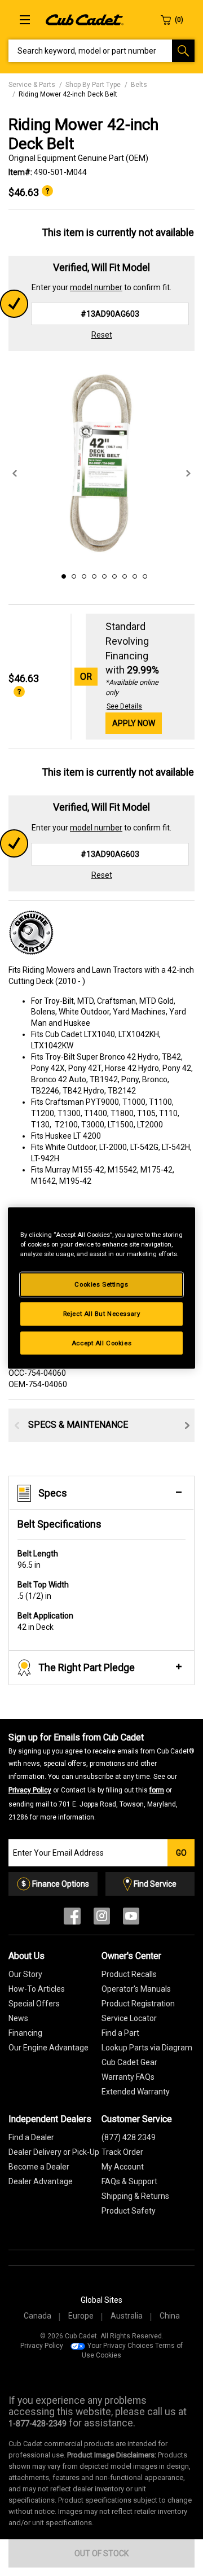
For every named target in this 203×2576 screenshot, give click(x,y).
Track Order (122, 2152)
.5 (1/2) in (43, 1590)
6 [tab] (113, 575)
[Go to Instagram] (102, 1919)
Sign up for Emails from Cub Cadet (101, 1777)
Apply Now (134, 723)
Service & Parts (32, 85)
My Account (123, 2167)
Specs (53, 1493)
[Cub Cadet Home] (85, 19)
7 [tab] (123, 575)
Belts (139, 85)
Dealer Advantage (41, 2181)
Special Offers (34, 2004)
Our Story (25, 1974)
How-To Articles (37, 1989)
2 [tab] (72, 575)
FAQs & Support (129, 2181)
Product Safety (129, 2211)
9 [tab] (143, 575)
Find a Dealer (31, 2137)
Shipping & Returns (135, 2196)
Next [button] (188, 474)
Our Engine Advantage (48, 2048)
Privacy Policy (30, 1790)
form (157, 1790)
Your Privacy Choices (120, 2346)
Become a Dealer (39, 2167)
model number (96, 287)
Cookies (109, 2355)
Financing (25, 2033)
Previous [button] (15, 474)
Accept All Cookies (101, 1342)
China (170, 2316)
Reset (102, 335)
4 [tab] (92, 575)
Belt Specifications (59, 1524)
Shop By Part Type (93, 85)
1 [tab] (62, 575)
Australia (127, 2316)
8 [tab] (133, 575)
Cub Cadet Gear (129, 2062)
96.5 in (38, 1559)
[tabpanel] (101, 462)
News (18, 2018)
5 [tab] (103, 575)
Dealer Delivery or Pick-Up (54, 2152)
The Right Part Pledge (87, 1667)
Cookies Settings (101, 1284)
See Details (124, 706)
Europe (81, 2316)
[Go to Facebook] (72, 1919)
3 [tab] (82, 575)
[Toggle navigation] (25, 20)
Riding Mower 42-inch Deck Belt (68, 94)
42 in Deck (45, 1621)
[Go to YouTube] (131, 1919)
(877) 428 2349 (129, 2137)
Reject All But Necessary (102, 1313)
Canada (37, 2316)
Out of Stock (101, 2553)
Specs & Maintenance (78, 1425)
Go (181, 1853)
